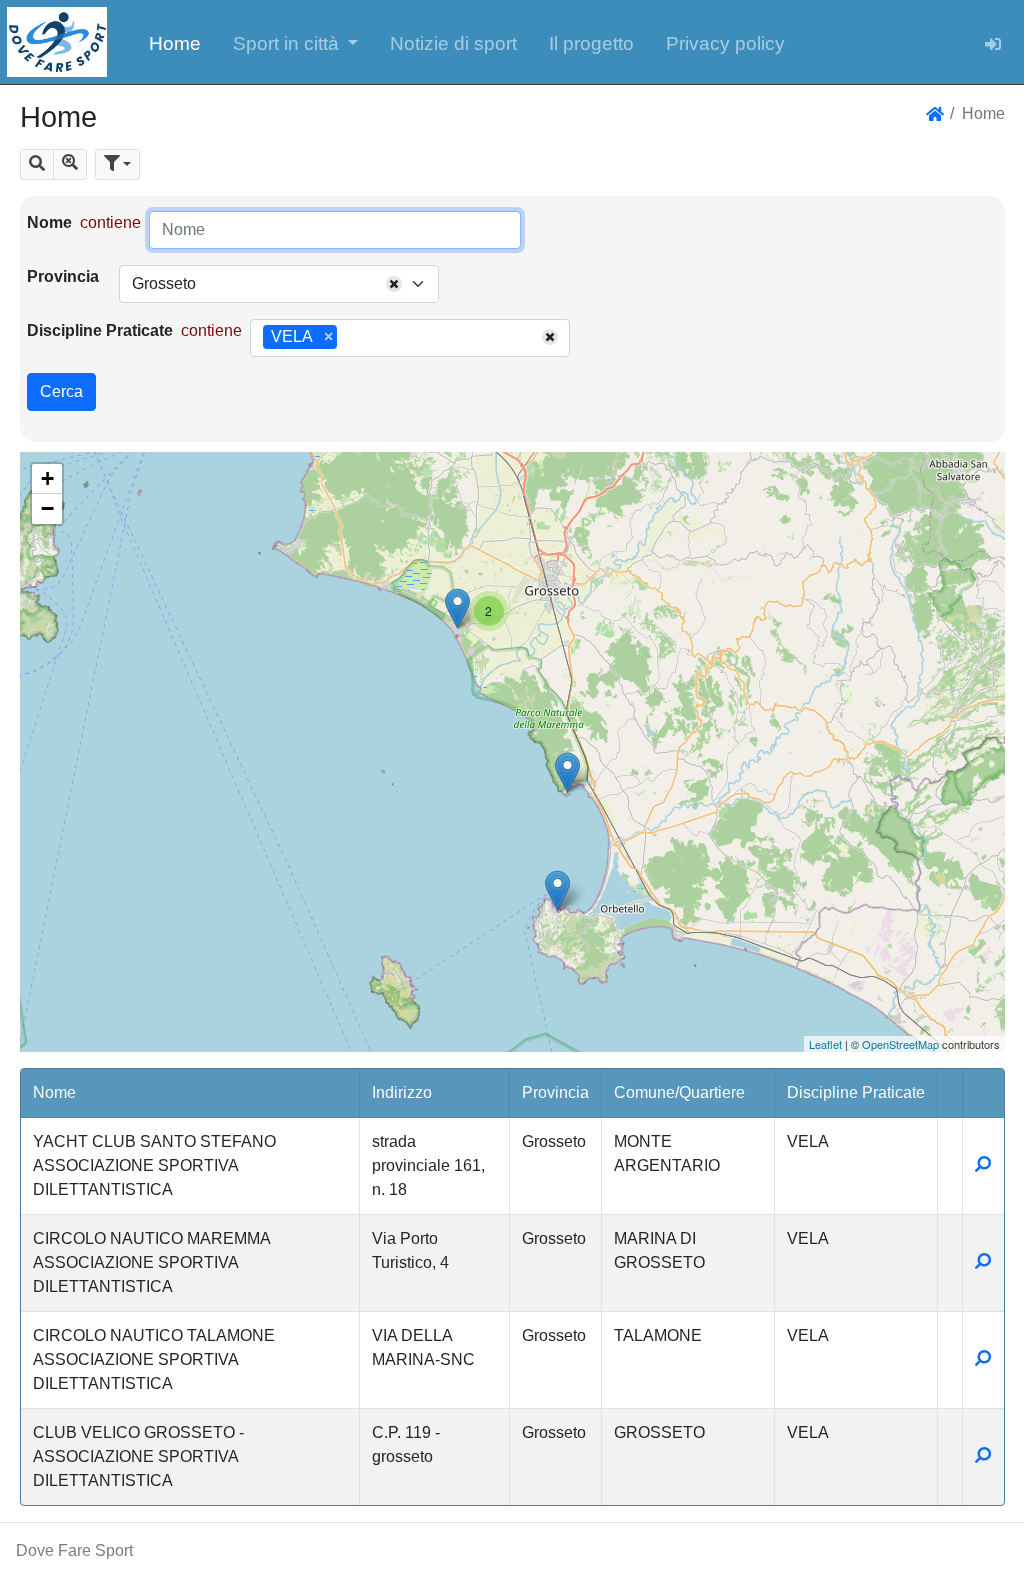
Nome (49, 222)
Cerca (61, 391)
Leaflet (825, 1044)
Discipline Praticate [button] (856, 1092)
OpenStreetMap (900, 1044)
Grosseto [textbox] (164, 283)
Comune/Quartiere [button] (679, 1092)
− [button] (47, 508)
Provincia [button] (555, 1092)
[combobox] (279, 284)
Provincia (63, 276)
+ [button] (47, 478)
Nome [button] (54, 1092)
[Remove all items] (394, 284)
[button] (296, 42)
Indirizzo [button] (402, 1092)
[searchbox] (349, 338)
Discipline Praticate (100, 330)
